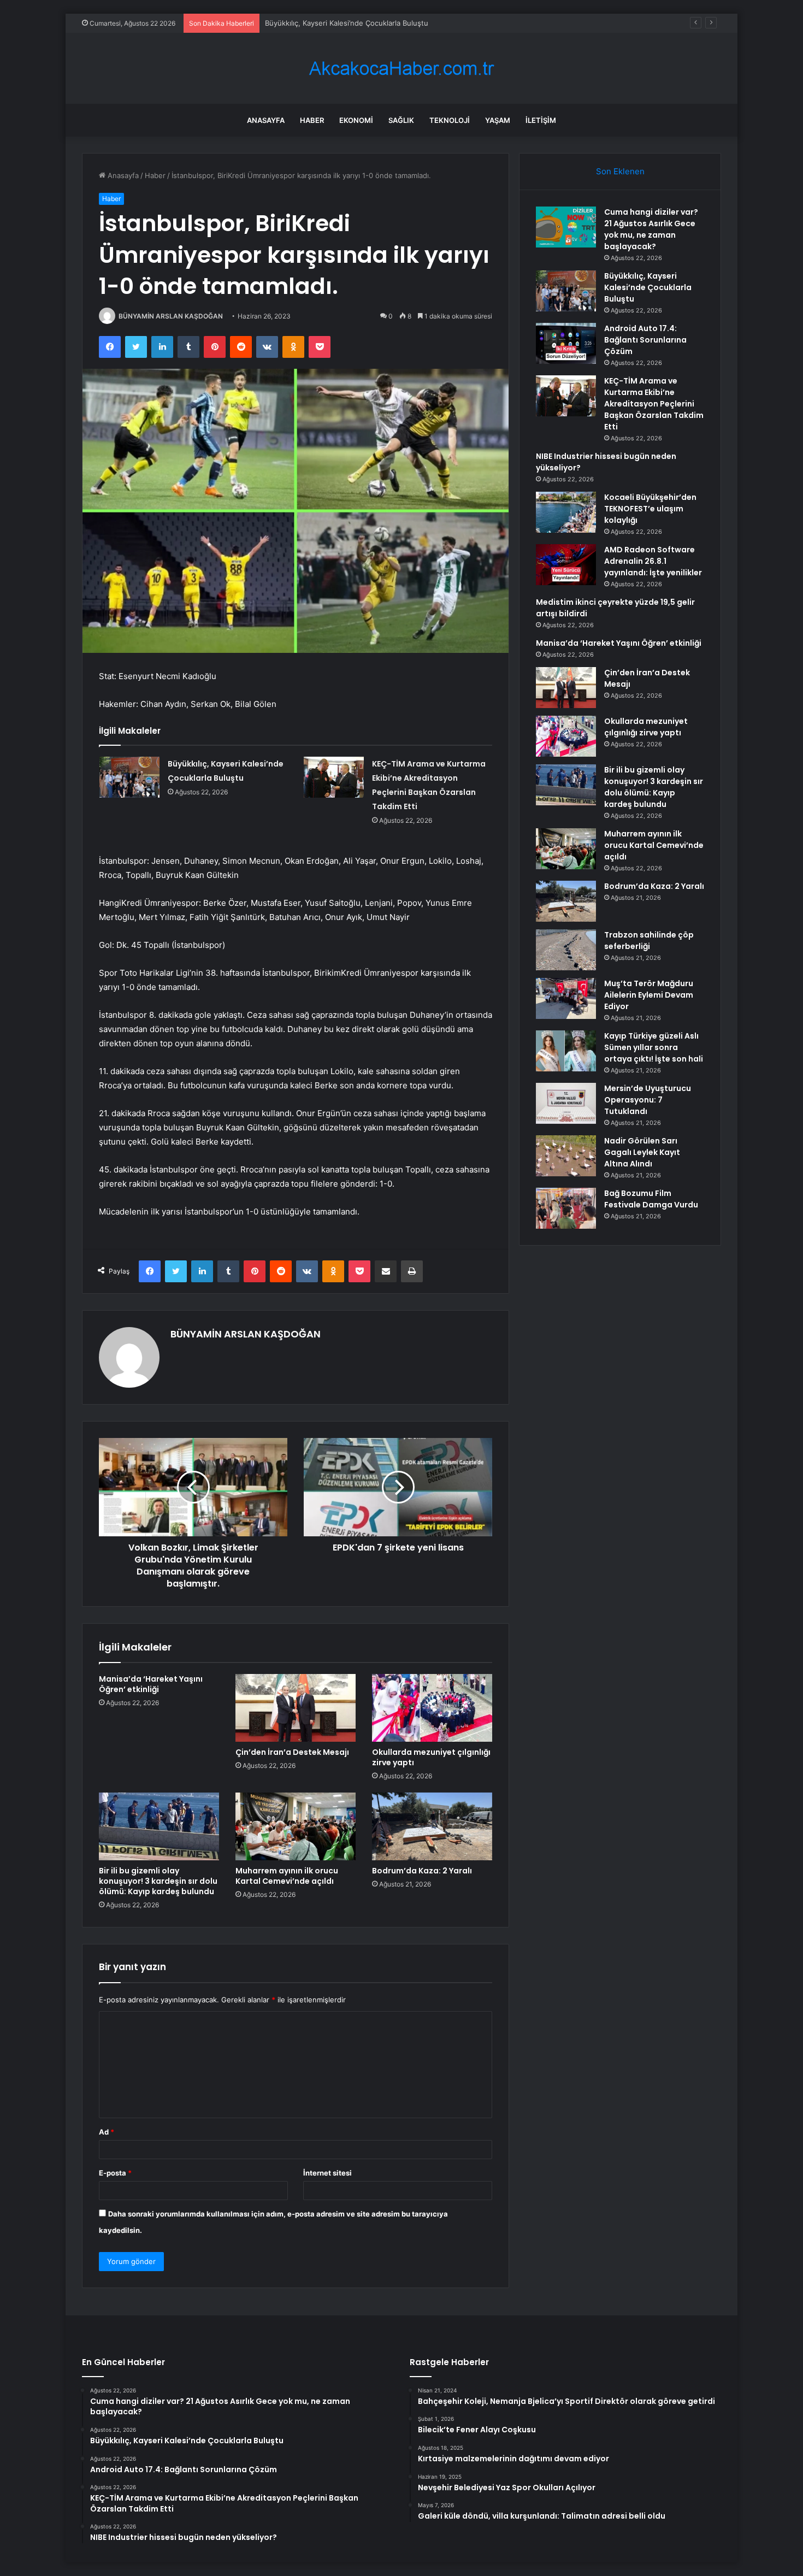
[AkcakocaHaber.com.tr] (401, 69)
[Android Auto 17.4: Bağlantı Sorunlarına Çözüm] (566, 343)
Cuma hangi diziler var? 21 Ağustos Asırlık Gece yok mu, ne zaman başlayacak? (651, 229)
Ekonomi (356, 120)
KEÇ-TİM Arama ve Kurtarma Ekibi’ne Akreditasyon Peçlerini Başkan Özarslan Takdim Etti (654, 404)
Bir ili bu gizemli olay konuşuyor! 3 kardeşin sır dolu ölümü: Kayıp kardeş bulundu (158, 1881)
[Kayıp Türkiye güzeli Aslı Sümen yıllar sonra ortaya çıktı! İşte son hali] (566, 1051)
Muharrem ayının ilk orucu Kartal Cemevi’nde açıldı (287, 1876)
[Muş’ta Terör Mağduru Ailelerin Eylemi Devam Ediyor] (566, 998)
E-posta (115, 2173)
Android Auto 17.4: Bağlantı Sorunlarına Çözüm (344, 23)
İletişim (541, 120)
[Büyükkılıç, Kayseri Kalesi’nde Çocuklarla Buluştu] (129, 777)
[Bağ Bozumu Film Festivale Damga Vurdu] (566, 1208)
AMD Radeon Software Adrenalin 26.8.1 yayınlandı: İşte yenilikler (653, 561)
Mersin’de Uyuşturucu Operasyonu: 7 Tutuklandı (648, 1100)
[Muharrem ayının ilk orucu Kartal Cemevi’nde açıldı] (296, 1826)
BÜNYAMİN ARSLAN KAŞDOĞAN (171, 316)
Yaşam (498, 120)
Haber (312, 120)
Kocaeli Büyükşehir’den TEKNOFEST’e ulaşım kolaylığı (650, 509)
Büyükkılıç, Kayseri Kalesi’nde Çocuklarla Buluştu (648, 287)
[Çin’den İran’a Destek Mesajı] (296, 1708)
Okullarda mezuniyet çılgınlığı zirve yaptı (431, 1757)
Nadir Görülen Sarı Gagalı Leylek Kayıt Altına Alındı (642, 1152)
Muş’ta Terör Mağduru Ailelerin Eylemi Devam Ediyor (649, 995)
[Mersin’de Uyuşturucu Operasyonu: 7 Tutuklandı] (566, 1103)
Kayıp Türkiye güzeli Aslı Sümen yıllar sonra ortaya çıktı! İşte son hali (654, 1047)
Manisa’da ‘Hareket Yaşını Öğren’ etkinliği (151, 1684)
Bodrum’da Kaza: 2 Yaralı (422, 1871)
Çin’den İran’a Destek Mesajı (292, 1752)
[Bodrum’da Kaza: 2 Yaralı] (432, 1826)
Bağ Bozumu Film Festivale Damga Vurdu (651, 1199)
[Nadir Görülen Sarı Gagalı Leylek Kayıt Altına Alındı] (566, 1156)
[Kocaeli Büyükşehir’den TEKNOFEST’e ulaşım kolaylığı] (566, 512)
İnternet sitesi (327, 2173)
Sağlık (401, 120)
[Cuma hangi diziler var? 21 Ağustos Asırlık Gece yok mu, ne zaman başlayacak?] (566, 227)
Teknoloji (450, 120)
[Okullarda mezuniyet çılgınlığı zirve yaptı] (432, 1708)
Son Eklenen (620, 171)
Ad (107, 2132)
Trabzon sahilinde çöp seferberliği (649, 941)
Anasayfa (266, 120)
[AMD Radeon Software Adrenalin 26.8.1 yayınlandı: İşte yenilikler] (566, 565)
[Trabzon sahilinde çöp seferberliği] (566, 950)
